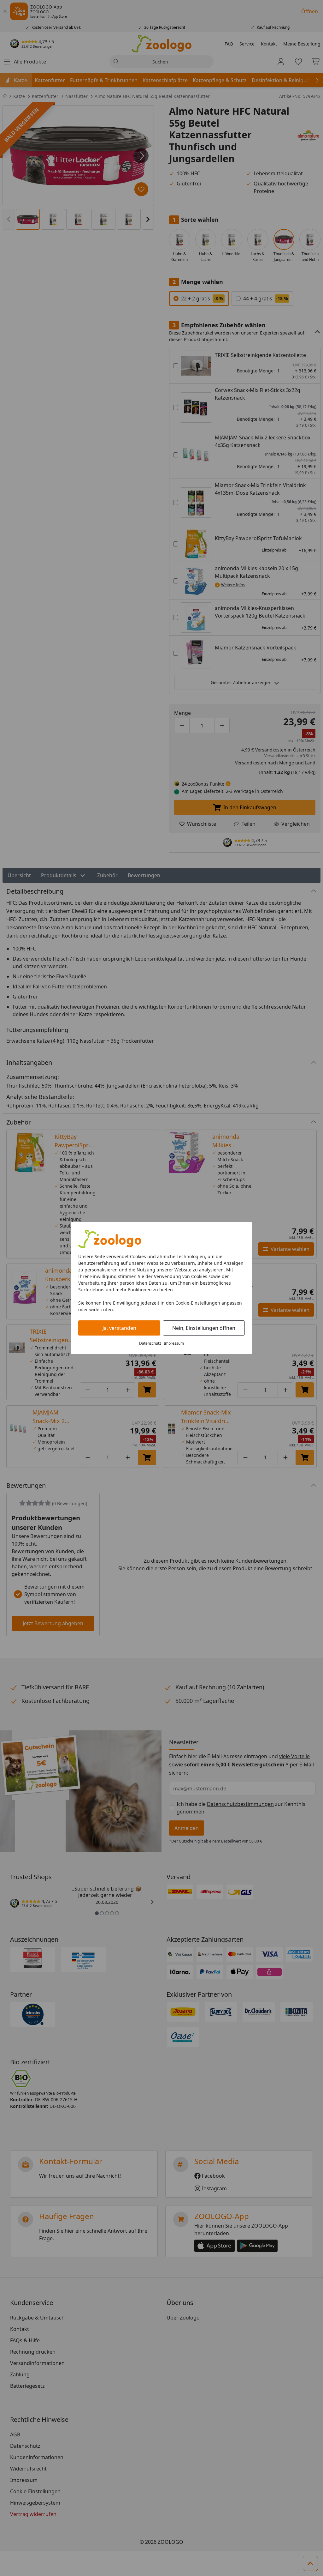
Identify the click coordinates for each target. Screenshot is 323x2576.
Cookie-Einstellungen (198, 1303)
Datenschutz (150, 1343)
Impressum (174, 1343)
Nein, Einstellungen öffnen (204, 1328)
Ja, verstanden (119, 1328)
